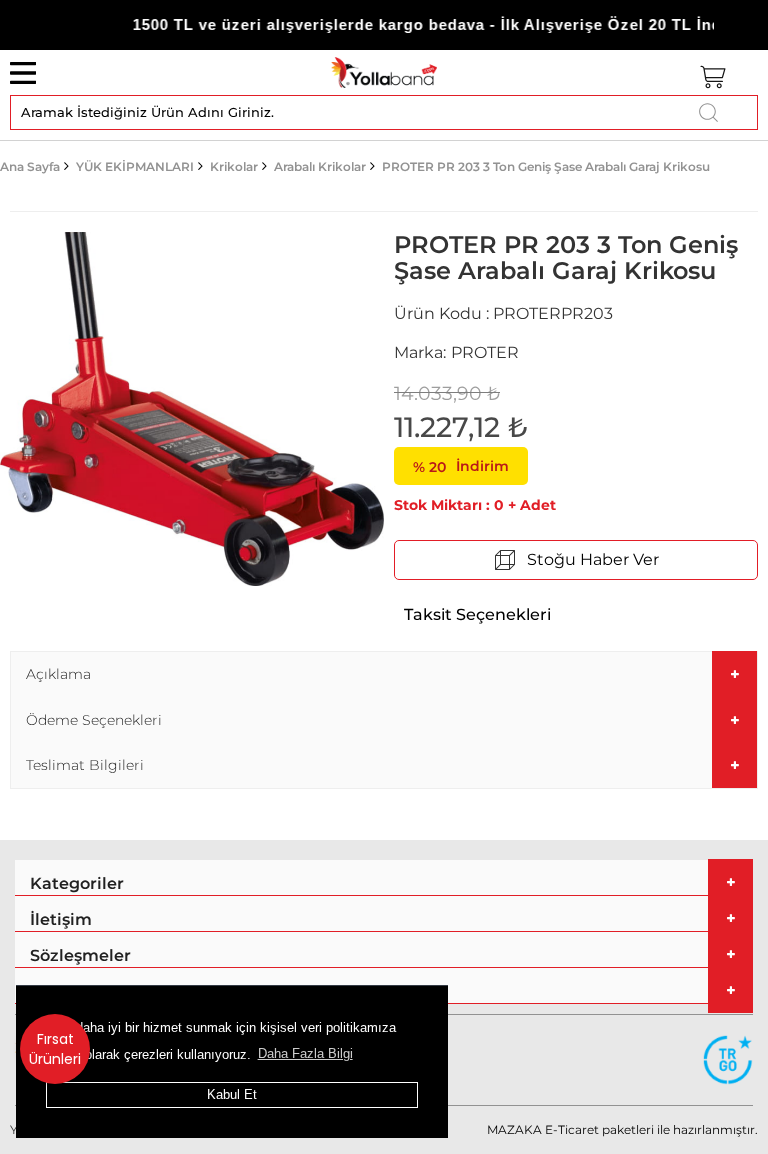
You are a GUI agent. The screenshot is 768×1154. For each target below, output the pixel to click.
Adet (538, 505)
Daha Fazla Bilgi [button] (305, 1053)
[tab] (384, 674)
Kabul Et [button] (232, 1094)
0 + (455, 505)
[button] (384, 674)
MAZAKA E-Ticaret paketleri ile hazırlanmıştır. (622, 1129)
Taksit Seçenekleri (477, 614)
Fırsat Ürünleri (55, 1049)
